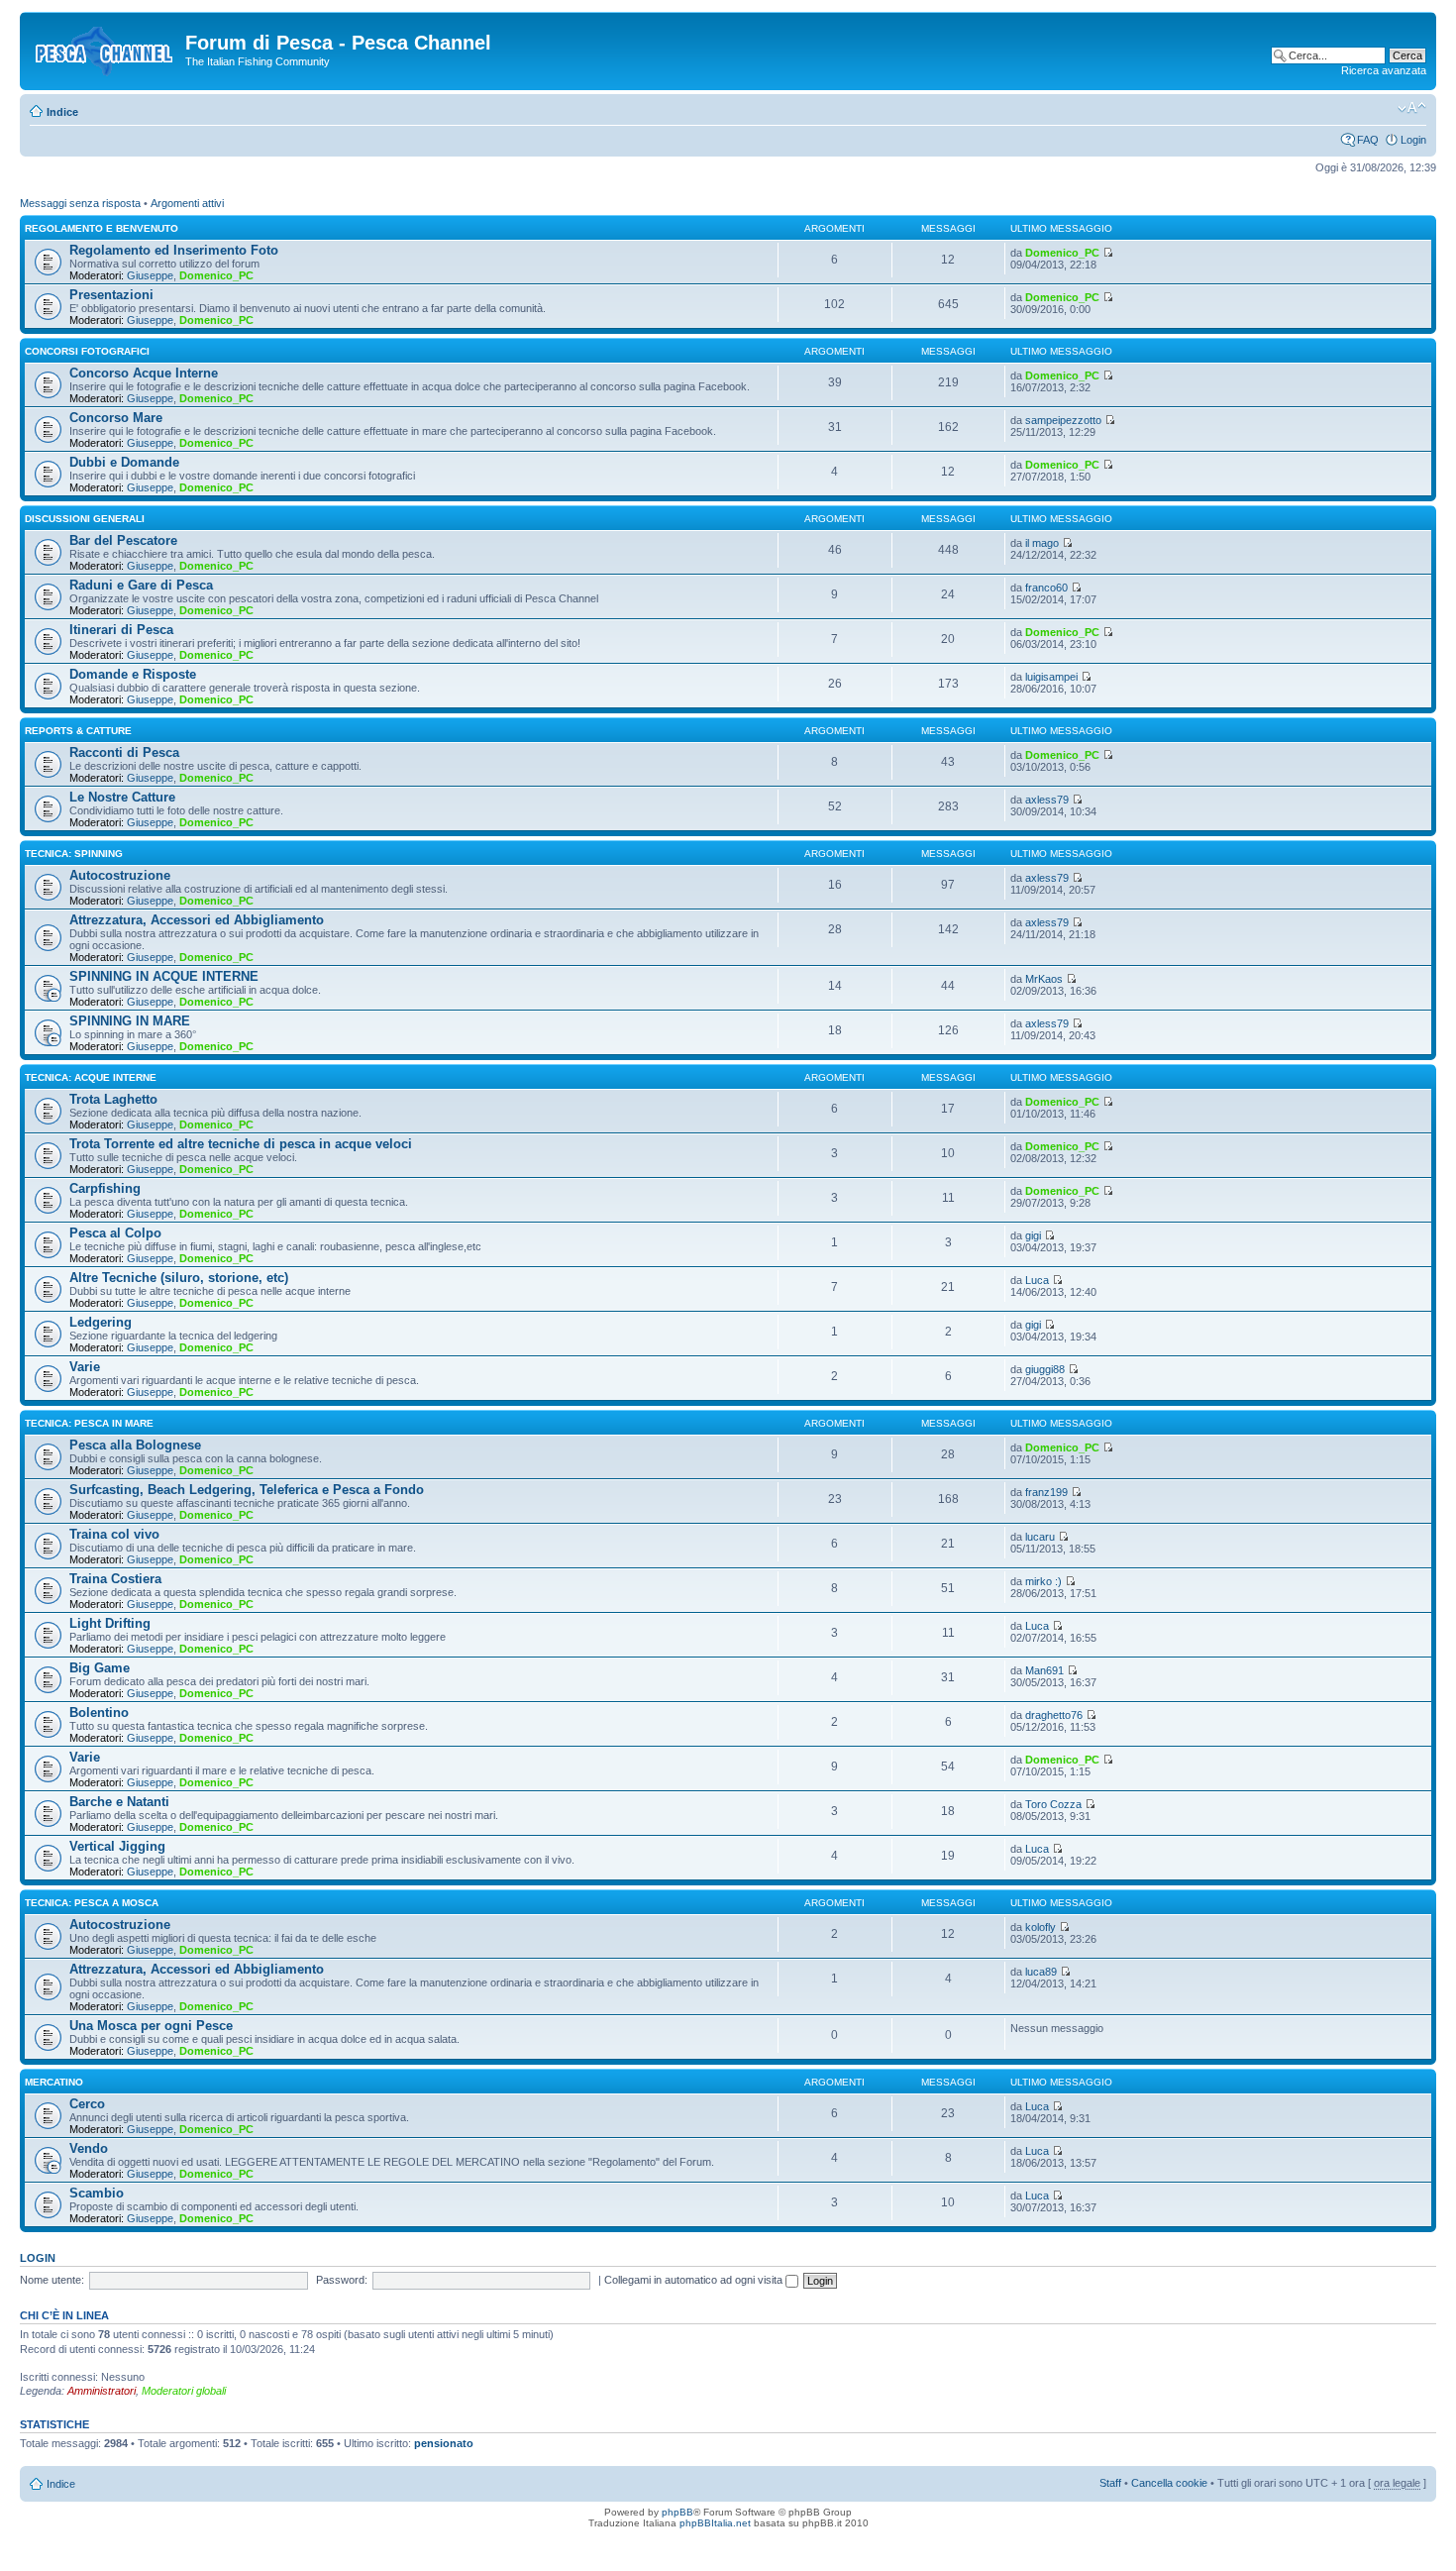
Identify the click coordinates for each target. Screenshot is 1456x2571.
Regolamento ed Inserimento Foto (174, 250)
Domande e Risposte (133, 674)
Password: (342, 2280)
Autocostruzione (120, 875)
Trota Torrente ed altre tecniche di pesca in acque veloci (241, 1144)
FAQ (1368, 140)
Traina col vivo (114, 1534)
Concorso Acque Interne (144, 373)
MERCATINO (54, 2082)
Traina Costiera (115, 1579)
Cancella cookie (1169, 2483)
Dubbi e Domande (124, 462)
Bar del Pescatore (123, 540)
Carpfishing (105, 1188)
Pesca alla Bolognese (135, 1445)
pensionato (444, 2443)
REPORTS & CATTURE (78, 731)
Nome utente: (52, 2280)
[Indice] (105, 49)
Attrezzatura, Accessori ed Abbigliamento (197, 920)
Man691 (1044, 1670)
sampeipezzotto (1063, 420)
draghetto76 (1054, 1715)
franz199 (1046, 1492)
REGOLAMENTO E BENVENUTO (102, 228)
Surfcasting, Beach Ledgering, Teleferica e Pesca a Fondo (247, 1490)
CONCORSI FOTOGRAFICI (87, 351)
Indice (62, 112)
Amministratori (102, 2391)
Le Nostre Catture (122, 797)
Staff (1110, 2483)
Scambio (97, 2193)
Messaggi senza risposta (80, 203)
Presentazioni (111, 295)
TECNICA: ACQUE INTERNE (91, 1077)
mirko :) (1043, 1581)
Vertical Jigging (117, 1846)
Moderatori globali (184, 2391)
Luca (1037, 1280)
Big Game (100, 1668)
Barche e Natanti (119, 1802)
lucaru (1040, 1537)
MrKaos (1044, 979)
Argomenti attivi (187, 203)
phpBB (677, 2512)
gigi (1033, 1235)
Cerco (87, 2104)
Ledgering (101, 1322)
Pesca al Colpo (115, 1233)
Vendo (89, 2148)
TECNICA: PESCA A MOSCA (92, 1903)
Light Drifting (110, 1623)
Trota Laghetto (113, 1099)
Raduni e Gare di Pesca (141, 585)
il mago (1042, 543)
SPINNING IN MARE (130, 1021)
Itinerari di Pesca (121, 630)
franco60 (1046, 588)
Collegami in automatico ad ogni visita (695, 2280)
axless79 (1047, 800)
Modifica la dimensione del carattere (1412, 108)
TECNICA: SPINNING (74, 854)
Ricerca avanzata (1384, 70)
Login (1413, 140)
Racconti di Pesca (124, 752)
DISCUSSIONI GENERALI (85, 519)
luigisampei (1051, 677)
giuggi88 (1045, 1369)
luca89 (1041, 1972)
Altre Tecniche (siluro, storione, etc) (179, 1278)
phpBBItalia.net (715, 2523)
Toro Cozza (1053, 1804)
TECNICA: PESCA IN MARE (89, 1423)
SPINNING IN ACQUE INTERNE (164, 976)
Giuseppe (150, 275)
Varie (85, 1367)
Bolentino (99, 1713)
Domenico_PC (216, 275)
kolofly (1040, 1927)
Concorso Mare (116, 418)
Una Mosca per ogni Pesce (151, 2026)
